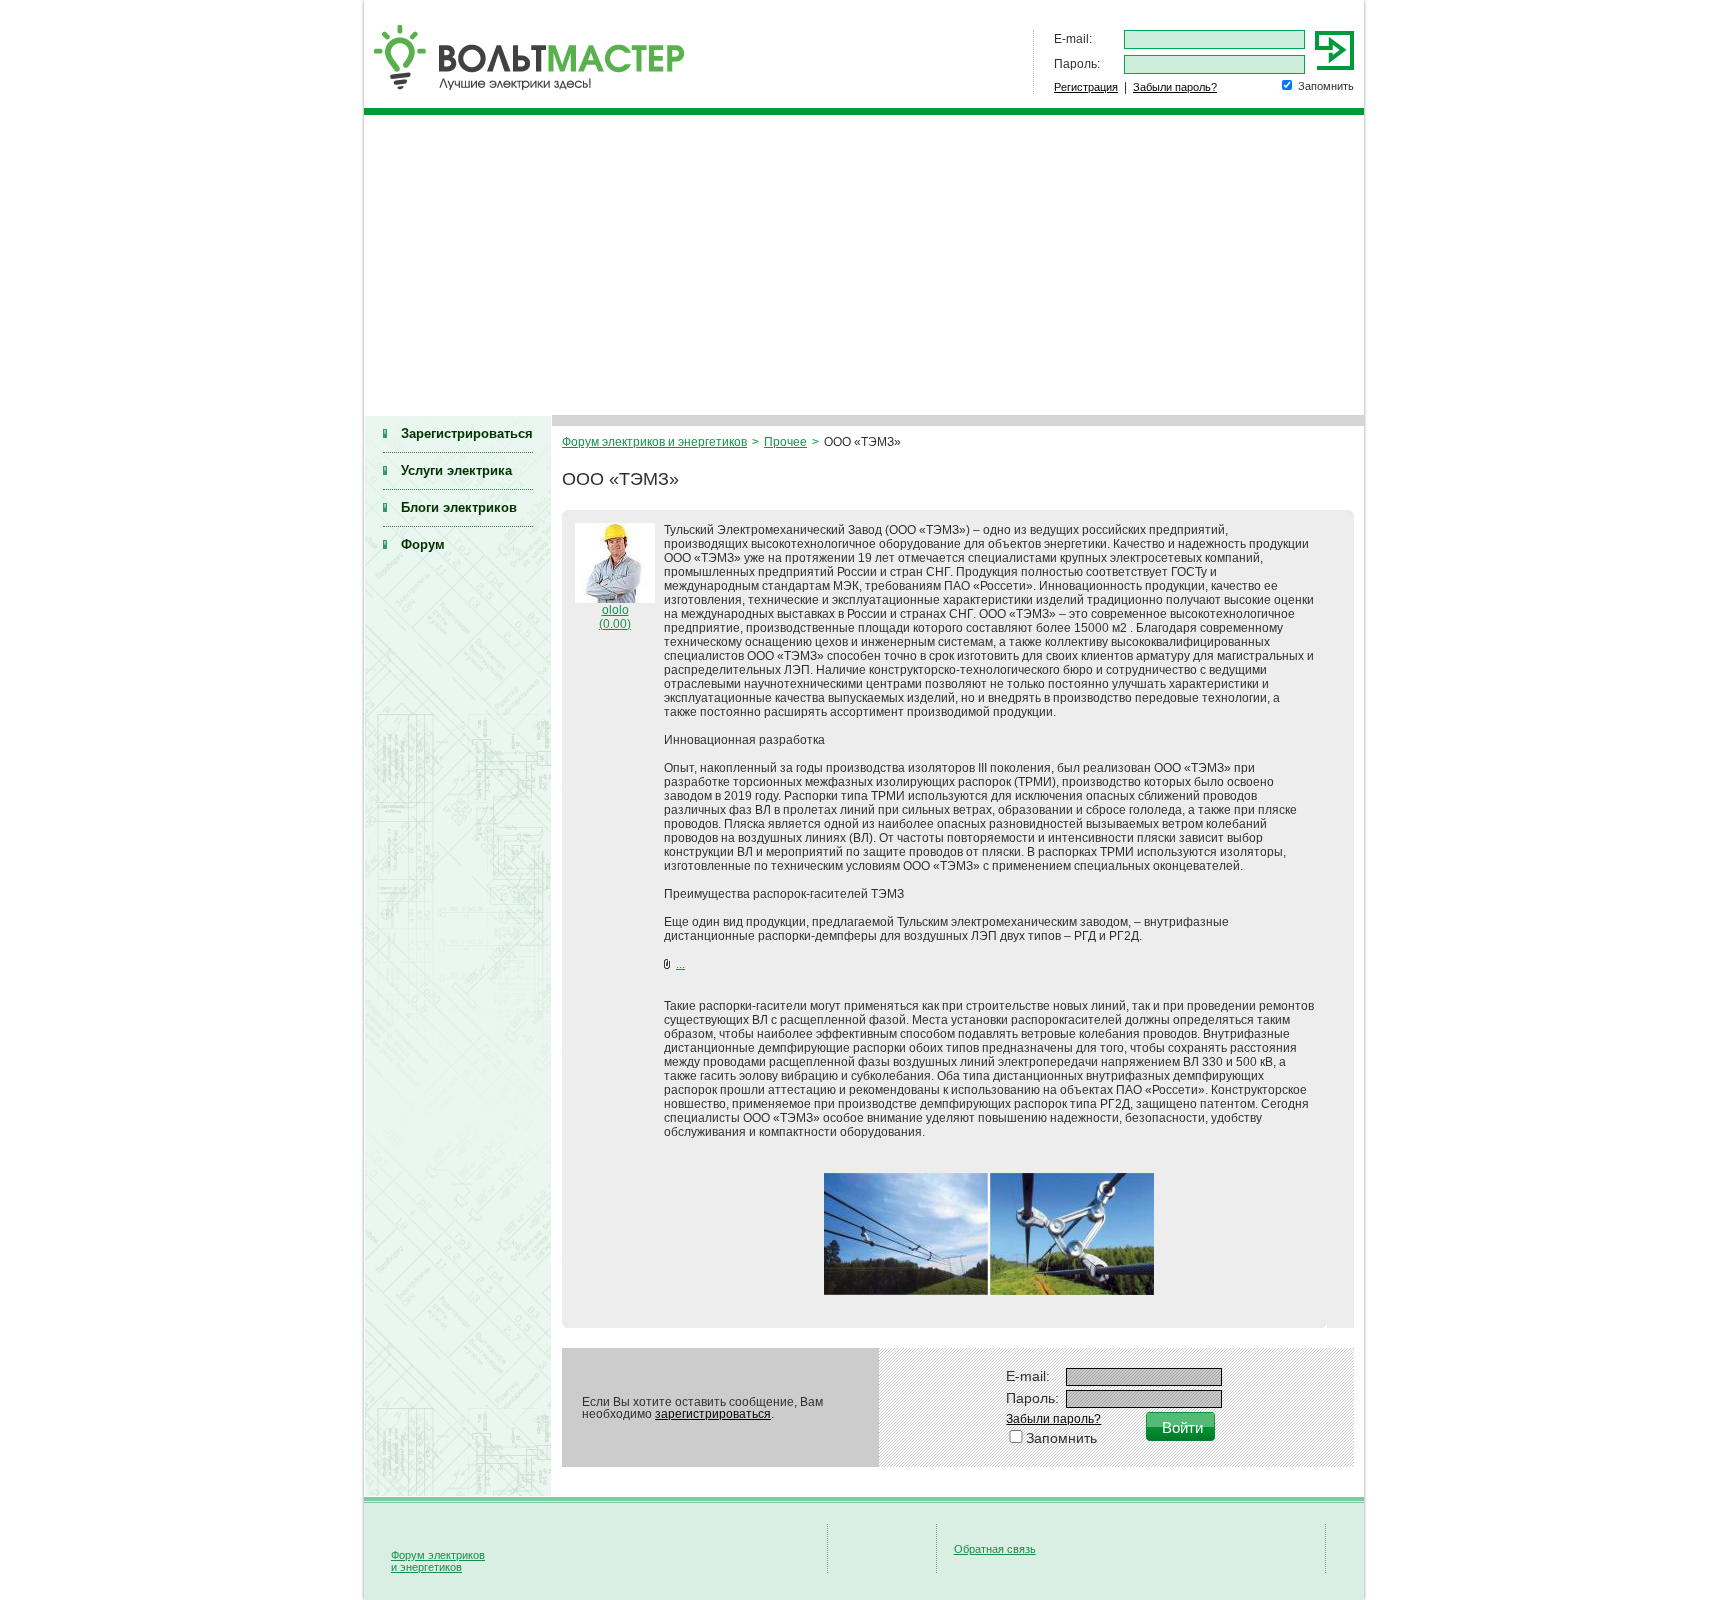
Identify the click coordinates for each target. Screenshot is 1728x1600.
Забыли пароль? (1175, 87)
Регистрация (1086, 87)
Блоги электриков (459, 507)
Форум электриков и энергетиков (654, 442)
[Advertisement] (864, 265)
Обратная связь (995, 1549)
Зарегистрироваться (467, 433)
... (680, 964)
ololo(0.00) (615, 617)
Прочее (785, 442)
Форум (423, 544)
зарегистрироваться (713, 1414)
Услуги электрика (456, 470)
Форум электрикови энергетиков (438, 1561)
